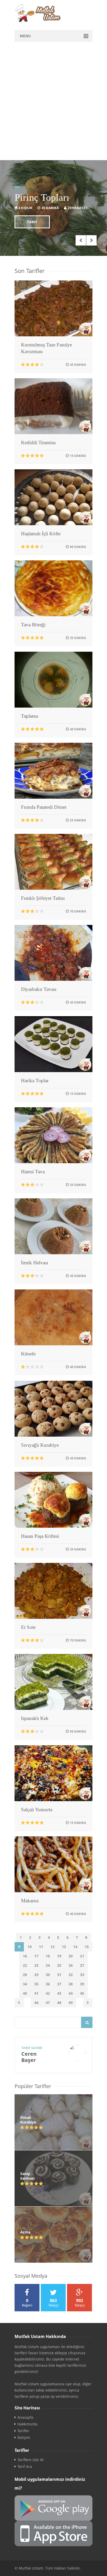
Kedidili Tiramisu (38, 443)
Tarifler (23, 2431)
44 (71, 1993)
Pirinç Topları (42, 197)
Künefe (28, 1354)
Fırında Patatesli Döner (44, 807)
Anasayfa (25, 2417)
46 (36, 2003)
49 (71, 2003)
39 (82, 1984)
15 (87, 1947)
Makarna (30, 1901)
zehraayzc (78, 208)
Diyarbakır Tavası (39, 989)
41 (36, 1993)
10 (30, 1947)
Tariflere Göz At (31, 2460)
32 (71, 1975)
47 (48, 2003)
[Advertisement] (53, 104)
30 (48, 1975)
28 (25, 1975)
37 (59, 1984)
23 (36, 1965)
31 (59, 1975)
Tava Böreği (33, 625)
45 (82, 1993)
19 (59, 1956)
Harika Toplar (35, 1081)
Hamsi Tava (33, 1172)
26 (71, 1965)
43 (59, 1993)
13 (64, 1947)
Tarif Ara (25, 2467)
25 (59, 1965)
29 (36, 1975)
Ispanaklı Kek (35, 1718)
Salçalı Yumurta (37, 1810)
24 (48, 1965)
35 (36, 1984)
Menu (25, 36)
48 (59, 2003)
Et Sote (28, 1627)
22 (25, 1965)
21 (82, 1956)
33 (82, 1975)
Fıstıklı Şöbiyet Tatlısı (43, 898)
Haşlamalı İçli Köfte (41, 534)
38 (71, 1984)
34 (25, 1984)
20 (71, 1956)
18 (48, 1956)
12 (52, 1947)
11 (41, 1947)
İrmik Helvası (35, 1263)
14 (75, 1947)
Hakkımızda (27, 2424)
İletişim (24, 2438)
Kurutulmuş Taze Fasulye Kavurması (46, 348)
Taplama (29, 716)
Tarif (32, 222)
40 (25, 1993)
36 (48, 1984)
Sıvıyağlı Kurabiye (40, 1445)
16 (25, 1956)
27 (82, 1965)
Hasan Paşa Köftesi (40, 1536)
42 (48, 1993)
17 (36, 1956)
